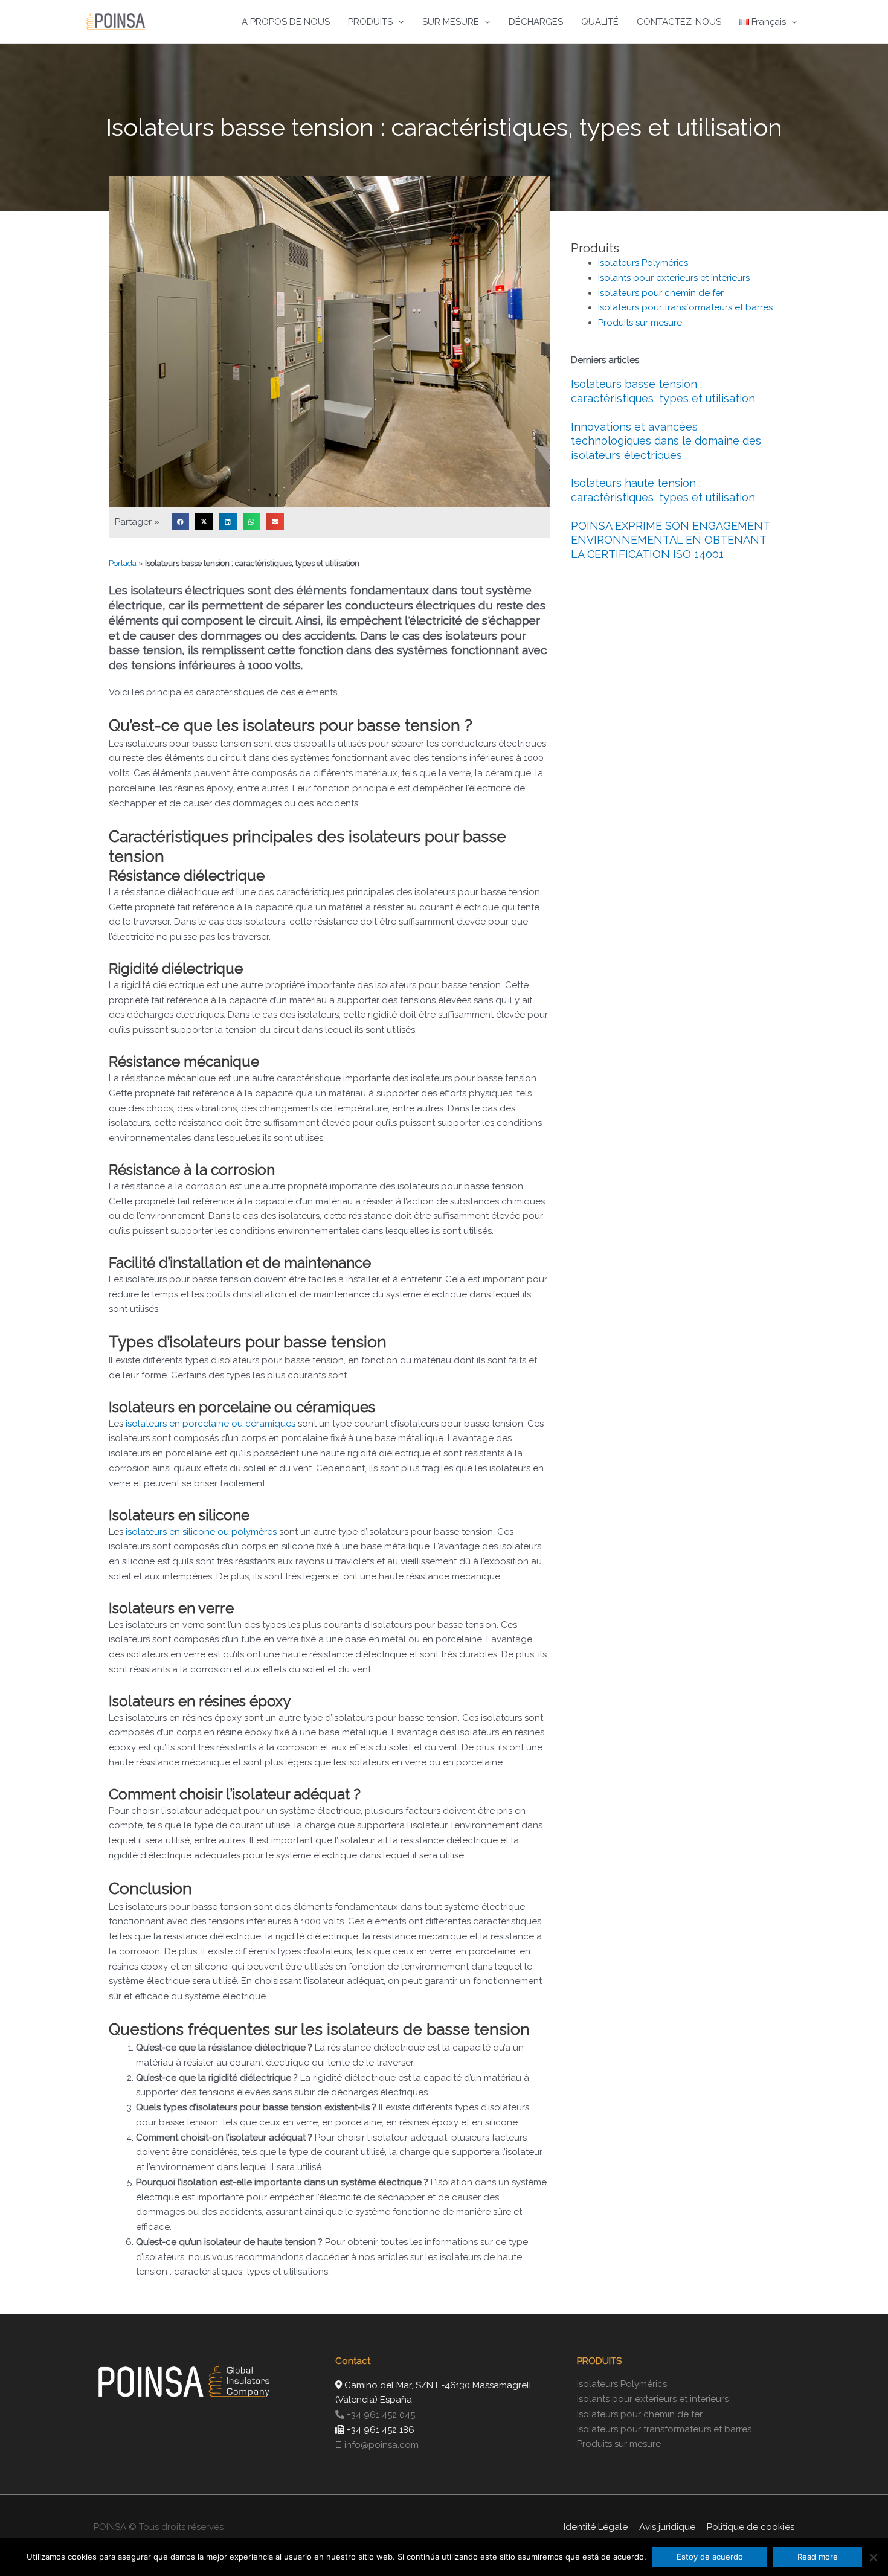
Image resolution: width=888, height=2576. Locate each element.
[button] (180, 522)
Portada (123, 563)
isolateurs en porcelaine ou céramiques (211, 1424)
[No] (873, 2557)
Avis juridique (667, 2527)
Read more (818, 2557)
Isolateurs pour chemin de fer (661, 293)
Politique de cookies (751, 2527)
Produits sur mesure (640, 323)
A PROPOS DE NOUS (286, 22)
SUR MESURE (451, 22)
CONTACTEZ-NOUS (679, 22)
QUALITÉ (600, 22)
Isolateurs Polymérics (643, 263)
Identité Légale (596, 2527)
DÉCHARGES (536, 22)
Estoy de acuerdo (710, 2557)
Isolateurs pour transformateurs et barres (685, 307)
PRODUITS (370, 22)
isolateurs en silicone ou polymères (201, 1532)
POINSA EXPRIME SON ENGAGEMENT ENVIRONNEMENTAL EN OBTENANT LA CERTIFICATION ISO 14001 (670, 540)
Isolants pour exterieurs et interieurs (674, 278)
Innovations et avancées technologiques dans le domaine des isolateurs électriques (666, 441)
